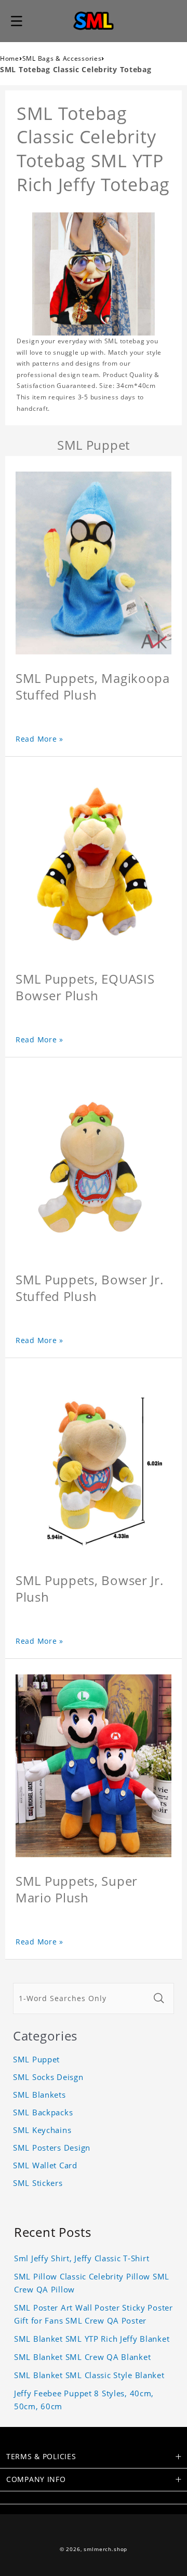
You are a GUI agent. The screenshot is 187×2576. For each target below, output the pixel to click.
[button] (17, 21)
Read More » (39, 739)
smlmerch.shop (105, 2549)
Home (10, 58)
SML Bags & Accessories (62, 58)
